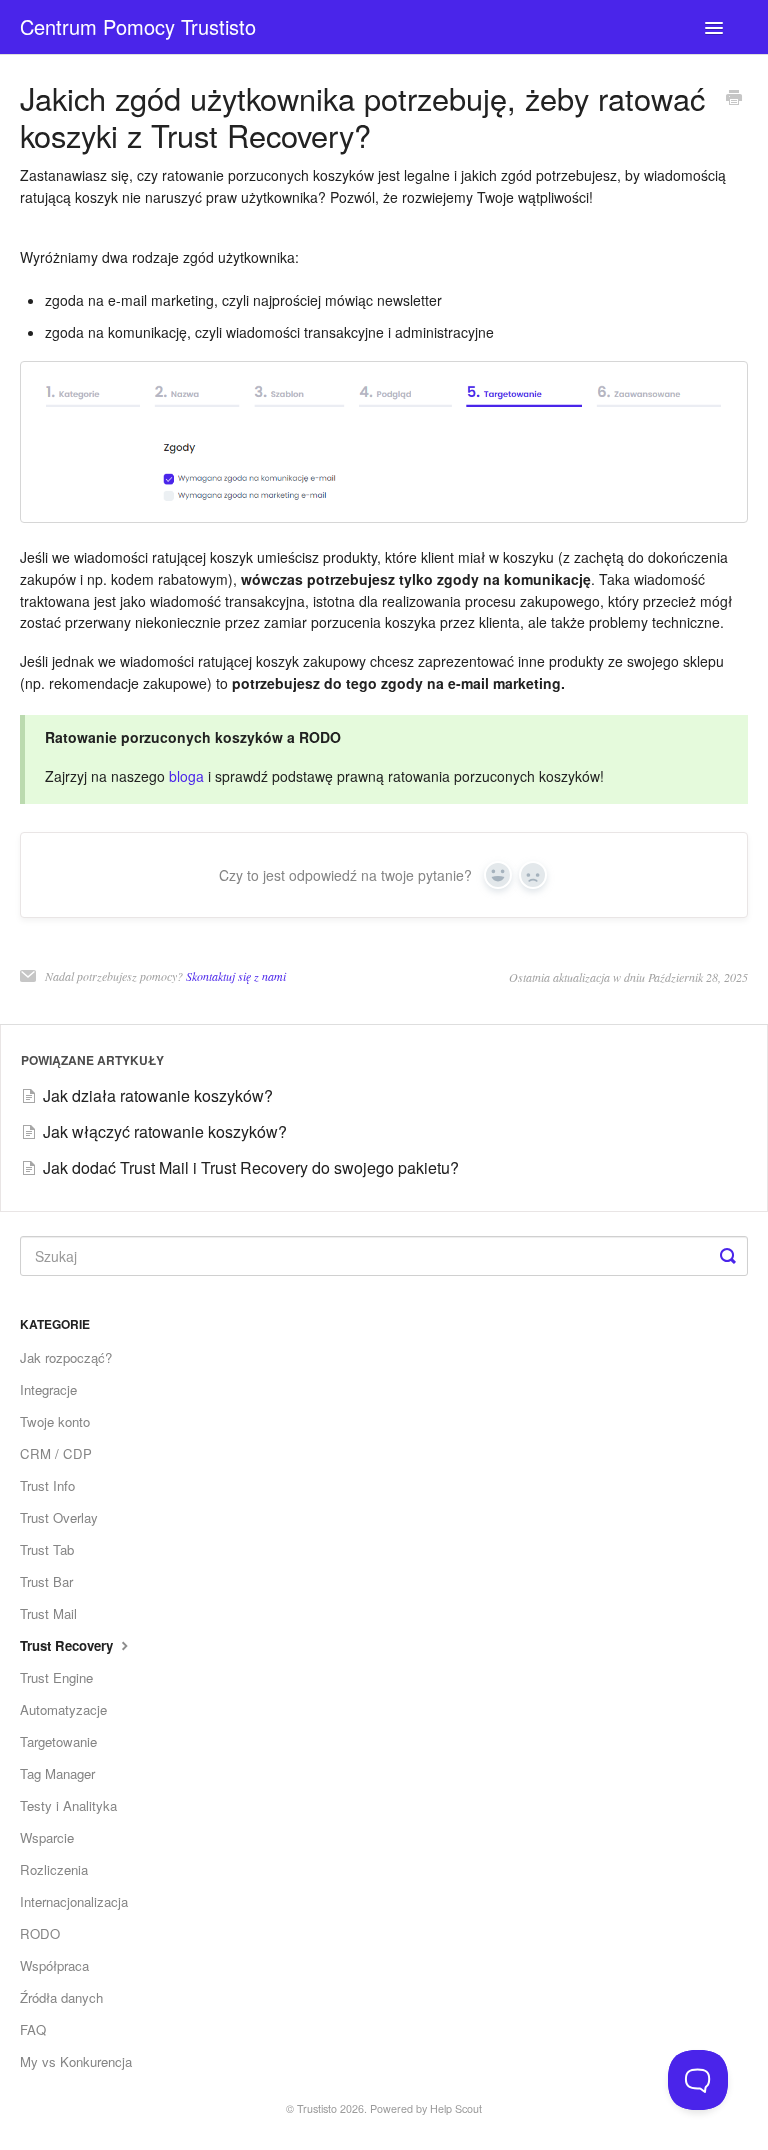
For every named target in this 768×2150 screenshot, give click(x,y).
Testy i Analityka (68, 1805)
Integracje (48, 1389)
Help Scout (456, 2108)
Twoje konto (55, 1421)
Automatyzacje (63, 1709)
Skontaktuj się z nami (236, 976)
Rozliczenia (54, 1869)
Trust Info (47, 1485)
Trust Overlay (59, 1517)
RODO (40, 1933)
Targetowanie (58, 1741)
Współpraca (54, 1965)
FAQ (33, 2029)
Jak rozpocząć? (66, 1357)
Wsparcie (47, 1837)
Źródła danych (61, 1997)
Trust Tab (47, 1549)
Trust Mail (48, 1613)
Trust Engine (56, 1677)
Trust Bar (46, 1581)
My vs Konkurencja (76, 2061)
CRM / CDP (56, 1453)
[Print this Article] (734, 99)
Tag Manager (57, 1773)
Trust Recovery (68, 1645)
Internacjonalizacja (74, 1901)
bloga (184, 776)
